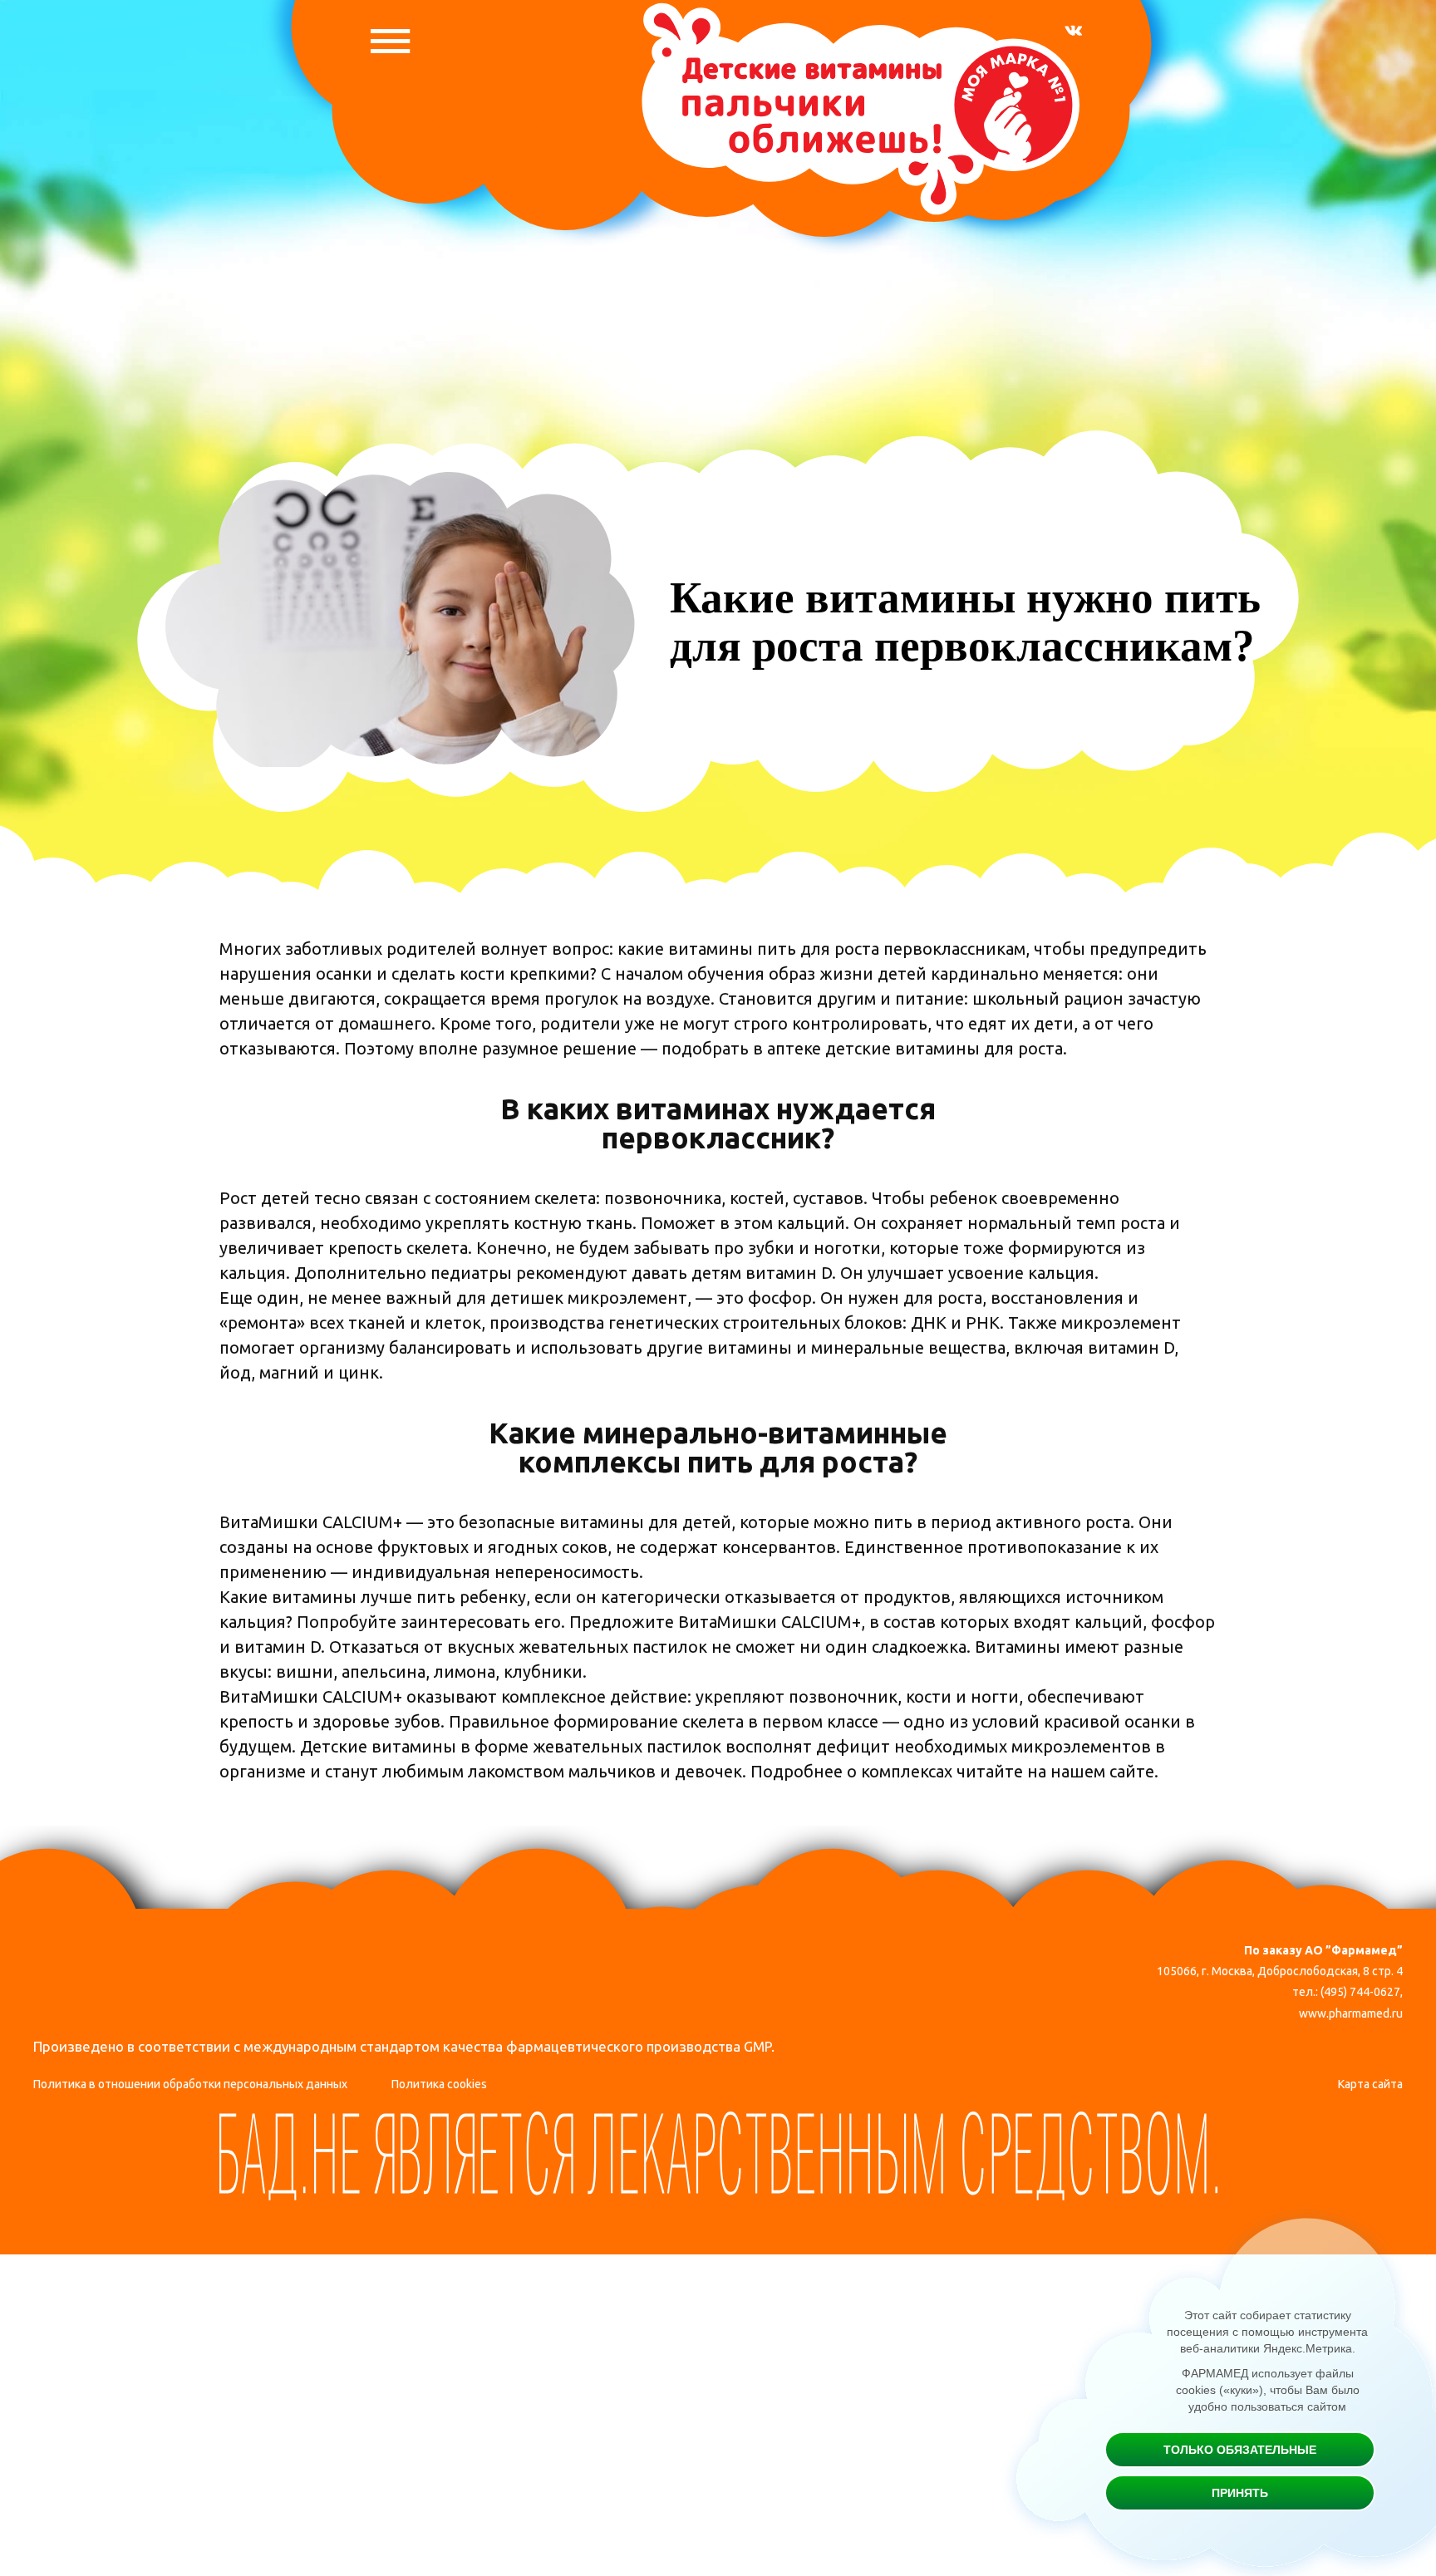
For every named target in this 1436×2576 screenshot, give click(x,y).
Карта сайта (1370, 2084)
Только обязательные (1240, 2450)
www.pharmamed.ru (1351, 2013)
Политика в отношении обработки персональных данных (190, 2084)
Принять (1240, 2493)
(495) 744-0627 (1360, 1992)
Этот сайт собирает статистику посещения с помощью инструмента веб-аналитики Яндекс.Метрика (1267, 2332)
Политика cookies (439, 2084)
